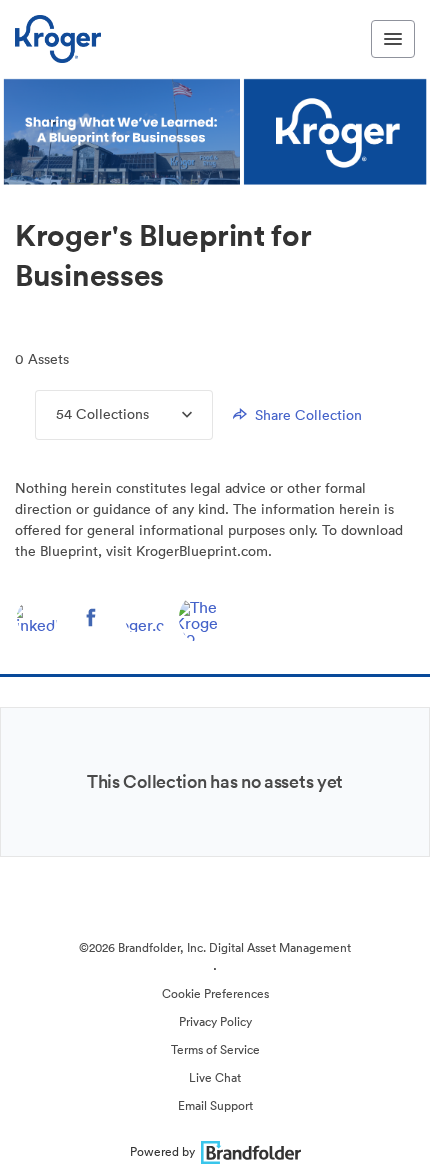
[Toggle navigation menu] (393, 39)
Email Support (215, 1105)
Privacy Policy (215, 1021)
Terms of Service (215, 1049)
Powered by (162, 1151)
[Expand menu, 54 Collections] (170, 415)
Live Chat (215, 1077)
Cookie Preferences (215, 993)
